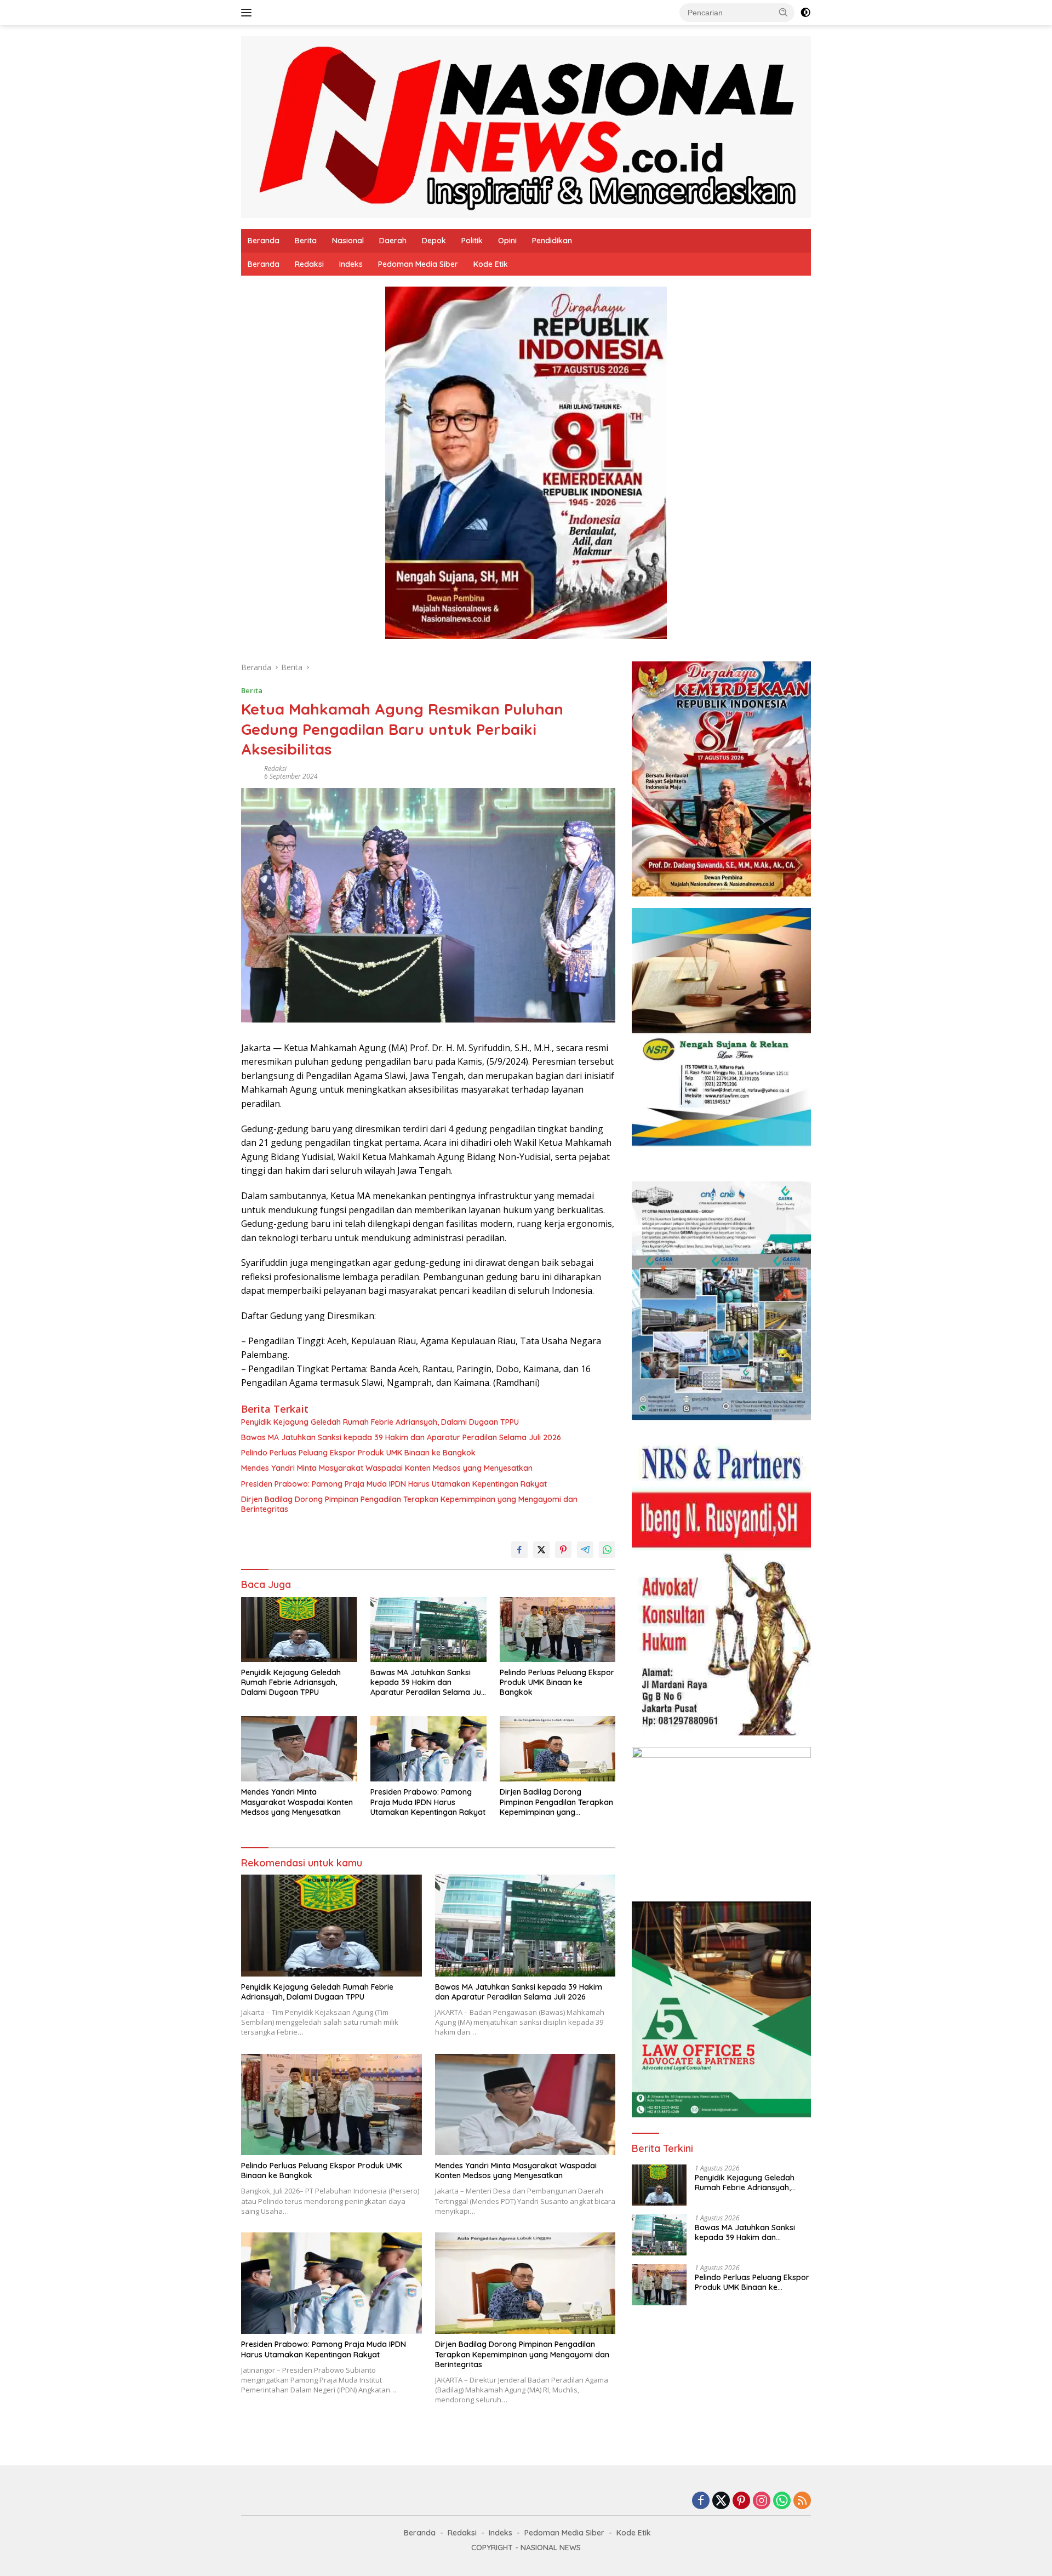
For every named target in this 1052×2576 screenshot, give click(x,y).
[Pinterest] (741, 2501)
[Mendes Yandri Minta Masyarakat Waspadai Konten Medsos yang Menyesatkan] (299, 1749)
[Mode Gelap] (805, 13)
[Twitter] (721, 2501)
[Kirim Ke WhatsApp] (607, 1550)
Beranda (264, 241)
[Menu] (248, 13)
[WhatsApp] (782, 2501)
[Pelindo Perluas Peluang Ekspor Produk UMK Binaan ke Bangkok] (558, 1629)
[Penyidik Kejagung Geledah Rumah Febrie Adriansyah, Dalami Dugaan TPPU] (299, 1629)
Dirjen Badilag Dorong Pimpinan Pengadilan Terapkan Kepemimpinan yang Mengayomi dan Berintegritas (409, 1504)
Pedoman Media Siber (418, 264)
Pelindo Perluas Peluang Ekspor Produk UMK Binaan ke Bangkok (358, 1453)
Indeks (351, 264)
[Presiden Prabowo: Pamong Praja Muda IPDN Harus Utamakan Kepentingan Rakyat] (428, 1749)
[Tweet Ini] (541, 1550)
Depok (434, 241)
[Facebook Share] (519, 1550)
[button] (784, 12)
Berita (306, 241)
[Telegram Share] (585, 1550)
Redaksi (309, 264)
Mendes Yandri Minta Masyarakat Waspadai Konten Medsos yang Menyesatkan (387, 1468)
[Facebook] (701, 2501)
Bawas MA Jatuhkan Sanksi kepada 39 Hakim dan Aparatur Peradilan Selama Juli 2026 (401, 1437)
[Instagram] (762, 2501)
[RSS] (802, 2501)
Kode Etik (491, 264)
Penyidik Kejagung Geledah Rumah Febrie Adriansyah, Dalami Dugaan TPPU (380, 1422)
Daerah (393, 241)
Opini (507, 241)
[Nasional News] (526, 126)
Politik (472, 241)
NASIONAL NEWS (551, 2548)
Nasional (348, 241)
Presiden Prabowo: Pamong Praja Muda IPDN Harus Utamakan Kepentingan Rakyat (394, 1484)
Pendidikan (552, 241)
